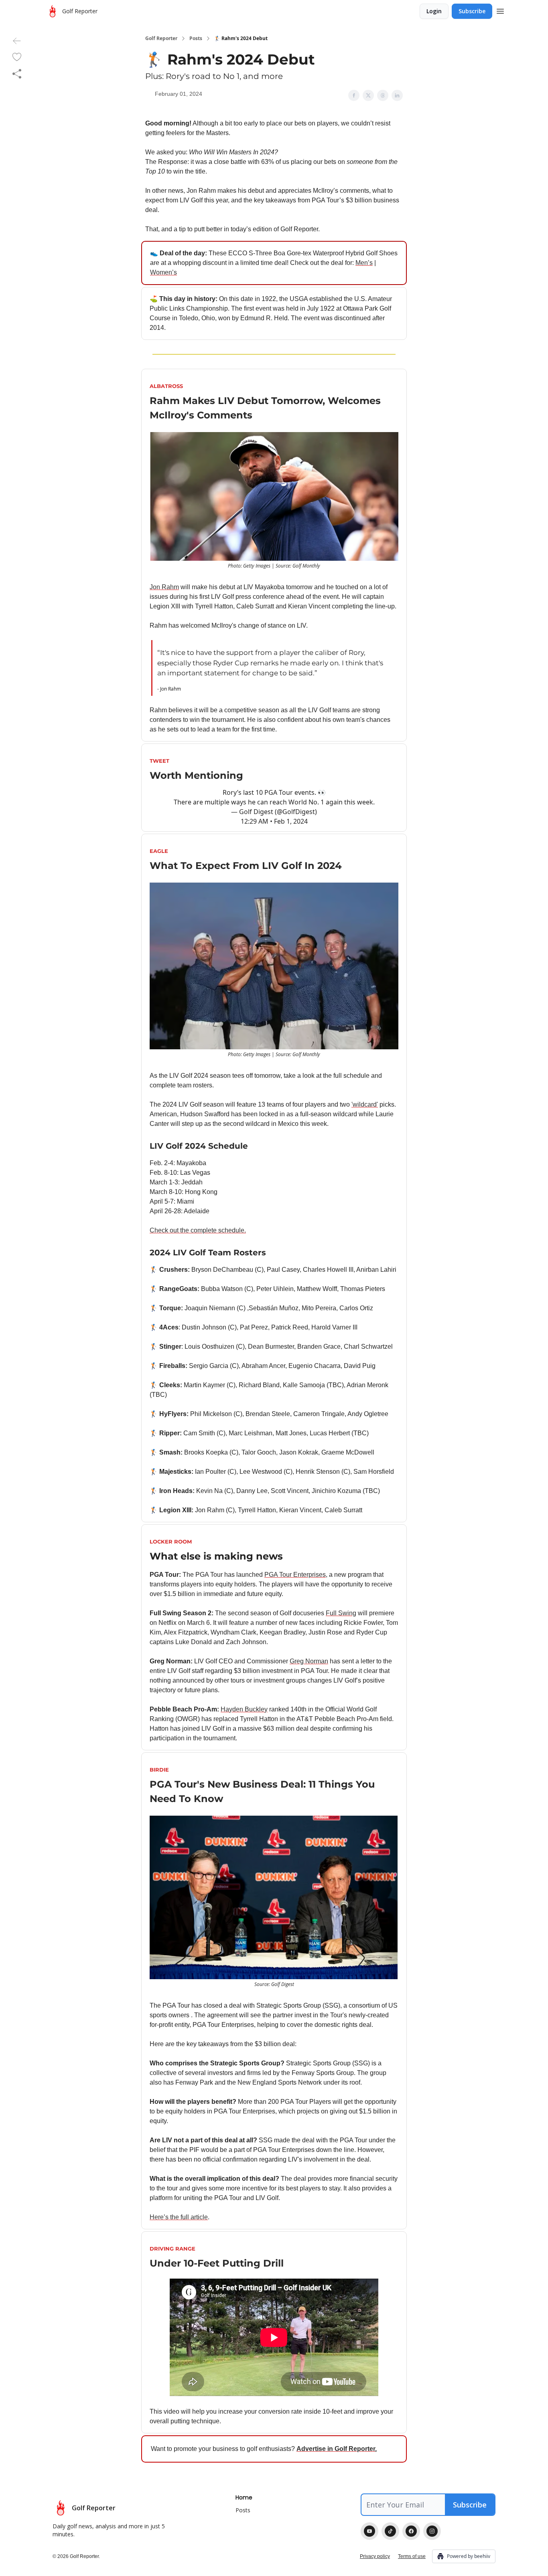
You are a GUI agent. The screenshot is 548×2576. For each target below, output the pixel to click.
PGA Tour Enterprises (295, 1575)
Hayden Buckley (244, 1709)
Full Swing (341, 1613)
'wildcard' (365, 1104)
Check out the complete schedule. (198, 1230)
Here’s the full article (179, 2217)
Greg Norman (309, 1661)
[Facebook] (411, 2531)
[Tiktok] (390, 2531)
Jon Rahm (164, 587)
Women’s (163, 272)
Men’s (364, 263)
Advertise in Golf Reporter (336, 2449)
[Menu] (500, 10)
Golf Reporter (161, 38)
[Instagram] (432, 2531)
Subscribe (472, 11)
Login (434, 11)
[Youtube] (369, 2531)
